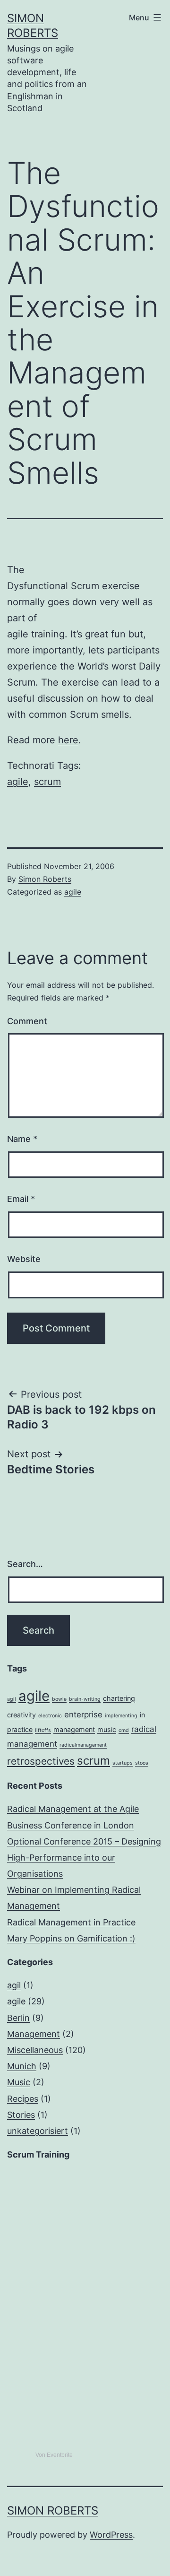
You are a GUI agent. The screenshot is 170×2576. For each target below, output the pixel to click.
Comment (27, 1021)
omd (124, 1730)
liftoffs (43, 1730)
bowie (59, 1699)
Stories (21, 2115)
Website (24, 1259)
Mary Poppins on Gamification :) (71, 1938)
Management (34, 2034)
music (107, 1729)
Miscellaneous (35, 2050)
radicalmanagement (83, 1745)
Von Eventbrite (54, 2455)
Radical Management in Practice (71, 1922)
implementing (121, 1716)
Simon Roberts (45, 879)
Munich (22, 2066)
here (68, 740)
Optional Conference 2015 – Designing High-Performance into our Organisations (84, 1858)
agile (18, 782)
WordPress (111, 2535)
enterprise (83, 1714)
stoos (142, 1763)
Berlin (18, 2018)
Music (19, 2082)
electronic (50, 1716)
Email (21, 1199)
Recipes (23, 2099)
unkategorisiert (38, 2131)
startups (123, 1763)
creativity (21, 1715)
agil (12, 1699)
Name (22, 1139)
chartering (119, 1698)
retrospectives (41, 1761)
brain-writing (85, 1699)
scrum (47, 782)
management (74, 1729)
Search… (25, 1564)
